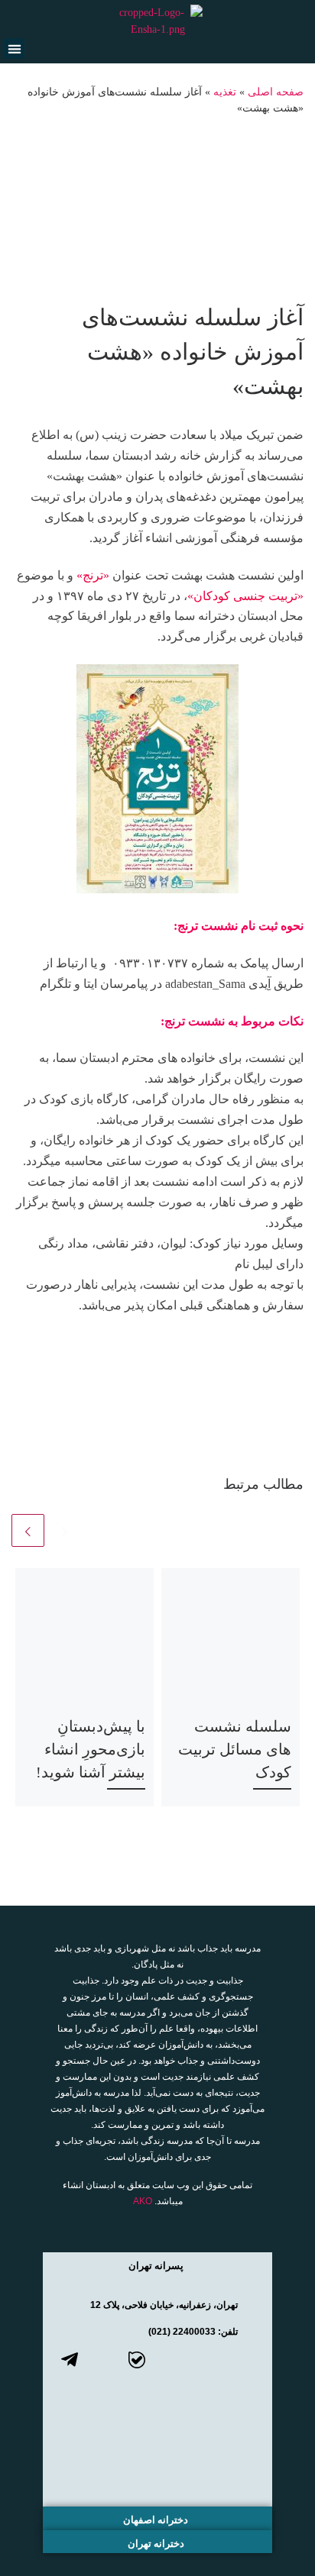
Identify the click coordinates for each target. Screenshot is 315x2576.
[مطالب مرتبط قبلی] (64, 1530)
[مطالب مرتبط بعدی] (28, 1530)
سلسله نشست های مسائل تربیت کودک (235, 1749)
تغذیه (225, 92)
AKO (143, 2201)
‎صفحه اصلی (276, 92)
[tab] (157, 2264)
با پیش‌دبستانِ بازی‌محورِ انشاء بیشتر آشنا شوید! (91, 1749)
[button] (14, 48)
